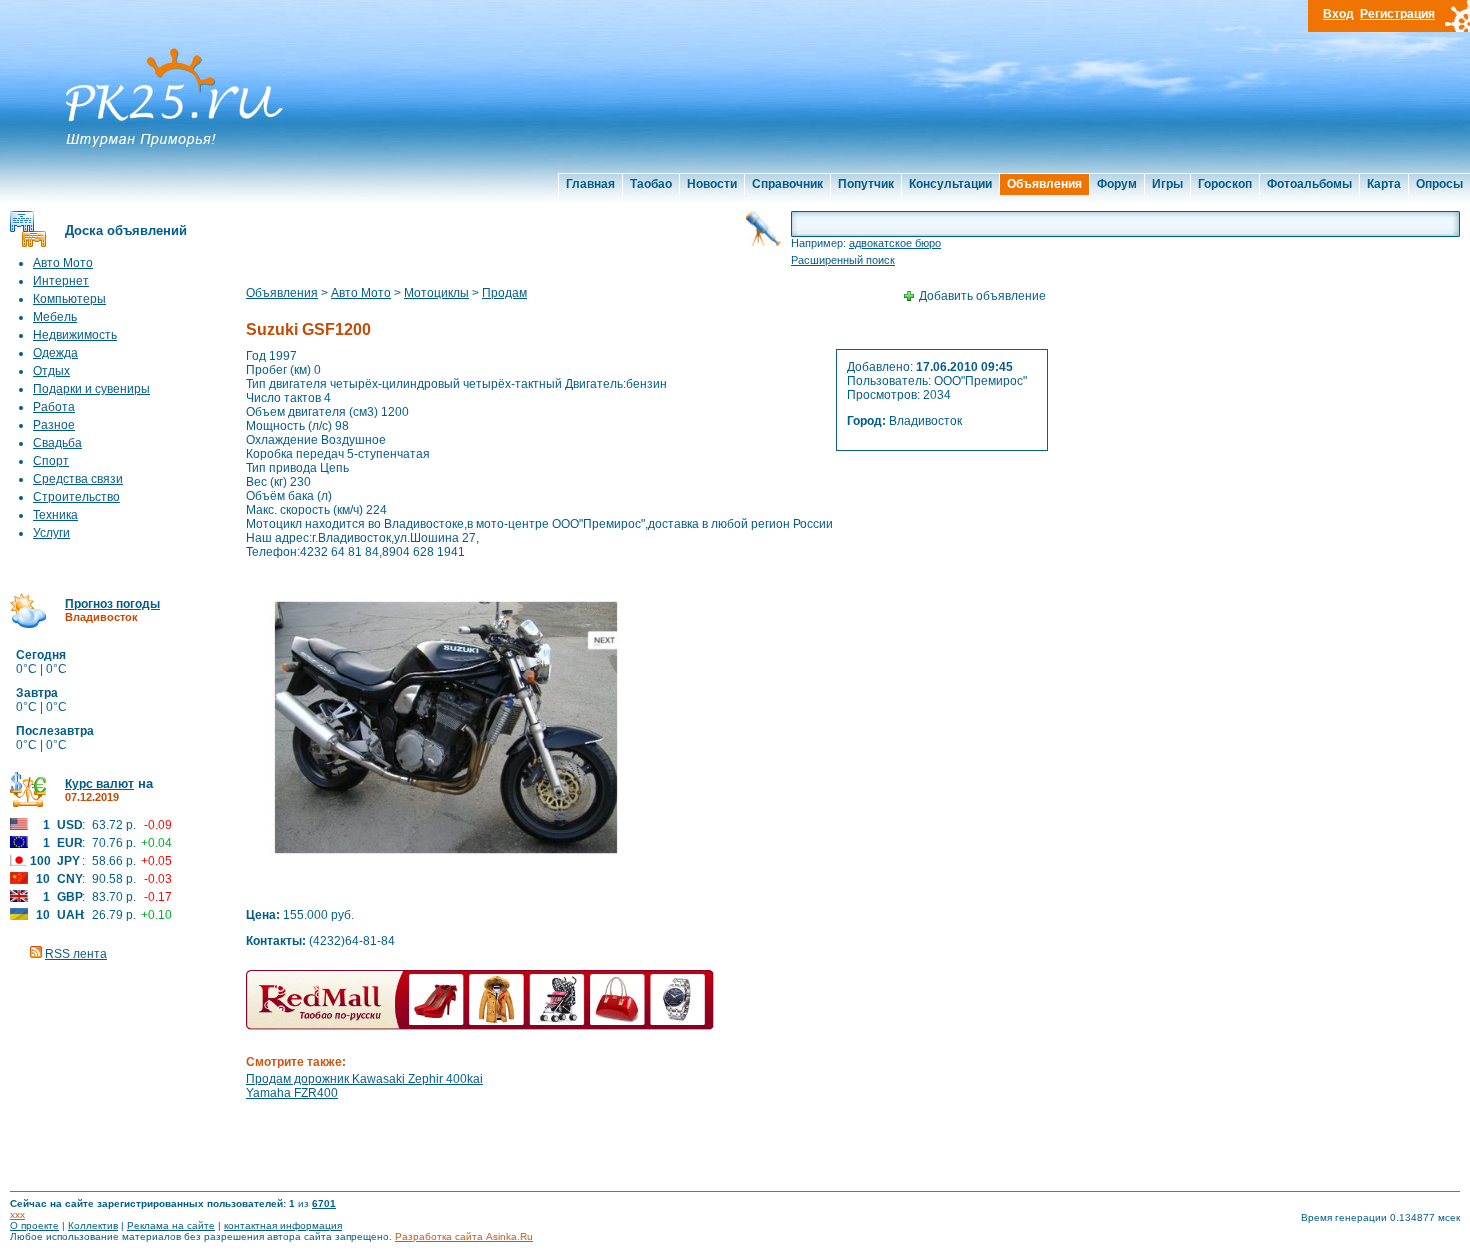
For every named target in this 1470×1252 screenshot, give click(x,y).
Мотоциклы (436, 293)
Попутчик (866, 184)
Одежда (55, 353)
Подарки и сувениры (91, 389)
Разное (54, 425)
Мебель (55, 317)
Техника (55, 515)
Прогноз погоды (112, 604)
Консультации (950, 184)
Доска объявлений (126, 230)
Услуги (51, 533)
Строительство (76, 497)
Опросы (1439, 184)
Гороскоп (1225, 184)
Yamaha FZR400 (292, 1093)
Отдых (51, 371)
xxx (17, 1214)
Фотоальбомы (1309, 184)
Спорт (51, 461)
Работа (54, 407)
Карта (1384, 184)
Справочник (787, 184)
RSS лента (76, 954)
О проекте (34, 1225)
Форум (1117, 184)
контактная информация (283, 1225)
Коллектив (93, 1225)
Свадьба (57, 443)
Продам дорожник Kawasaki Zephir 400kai (364, 1079)
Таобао (651, 184)
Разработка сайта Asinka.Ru (464, 1236)
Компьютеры (69, 299)
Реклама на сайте (171, 1225)
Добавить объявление (982, 296)
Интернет (61, 281)
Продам (504, 293)
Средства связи (78, 479)
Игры (1167, 184)
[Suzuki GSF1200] (446, 892)
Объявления (1044, 184)
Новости (712, 184)
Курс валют (99, 784)
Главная (590, 184)
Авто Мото (63, 263)
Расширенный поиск (843, 260)
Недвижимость (75, 335)
